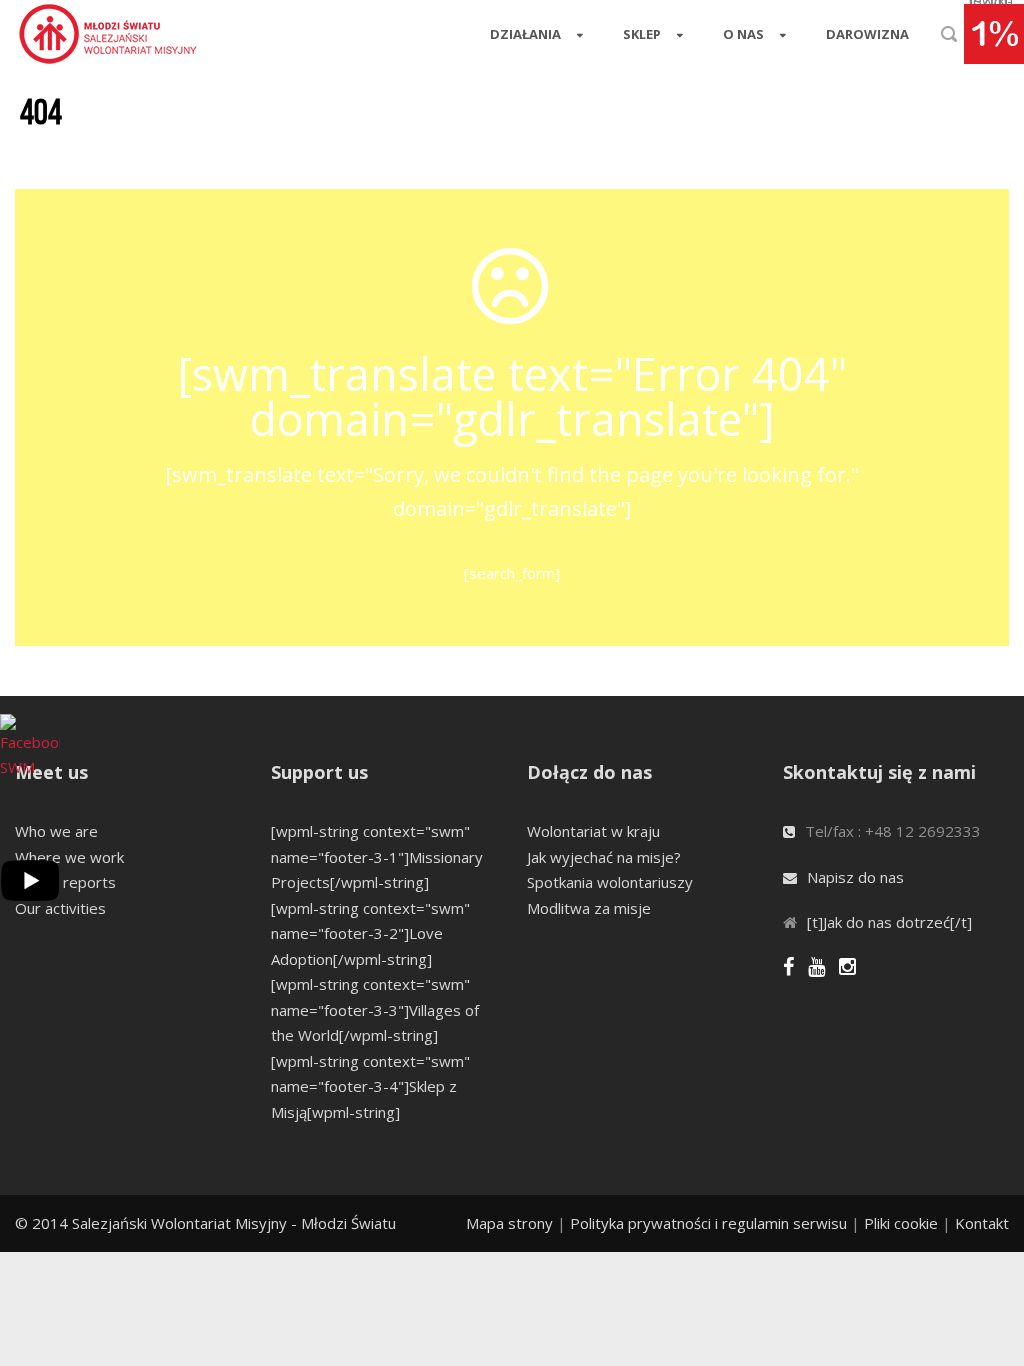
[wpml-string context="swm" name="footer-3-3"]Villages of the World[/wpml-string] (375, 1009)
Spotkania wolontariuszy (610, 882)
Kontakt (982, 1223)
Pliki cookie (901, 1223)
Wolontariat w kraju (593, 831)
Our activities (60, 908)
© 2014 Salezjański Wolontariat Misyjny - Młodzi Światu (205, 1223)
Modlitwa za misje (589, 908)
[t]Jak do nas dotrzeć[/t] (889, 922)
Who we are (56, 831)
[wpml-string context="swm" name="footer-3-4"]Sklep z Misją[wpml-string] (370, 1086)
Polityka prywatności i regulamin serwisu (708, 1223)
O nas (743, 34)
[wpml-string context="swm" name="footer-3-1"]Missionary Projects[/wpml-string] (377, 856)
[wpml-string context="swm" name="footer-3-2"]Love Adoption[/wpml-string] (370, 933)
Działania (525, 34)
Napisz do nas (855, 877)
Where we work (69, 857)
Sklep (642, 34)
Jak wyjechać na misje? (604, 857)
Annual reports (65, 882)
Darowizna (867, 34)
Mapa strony (509, 1223)
